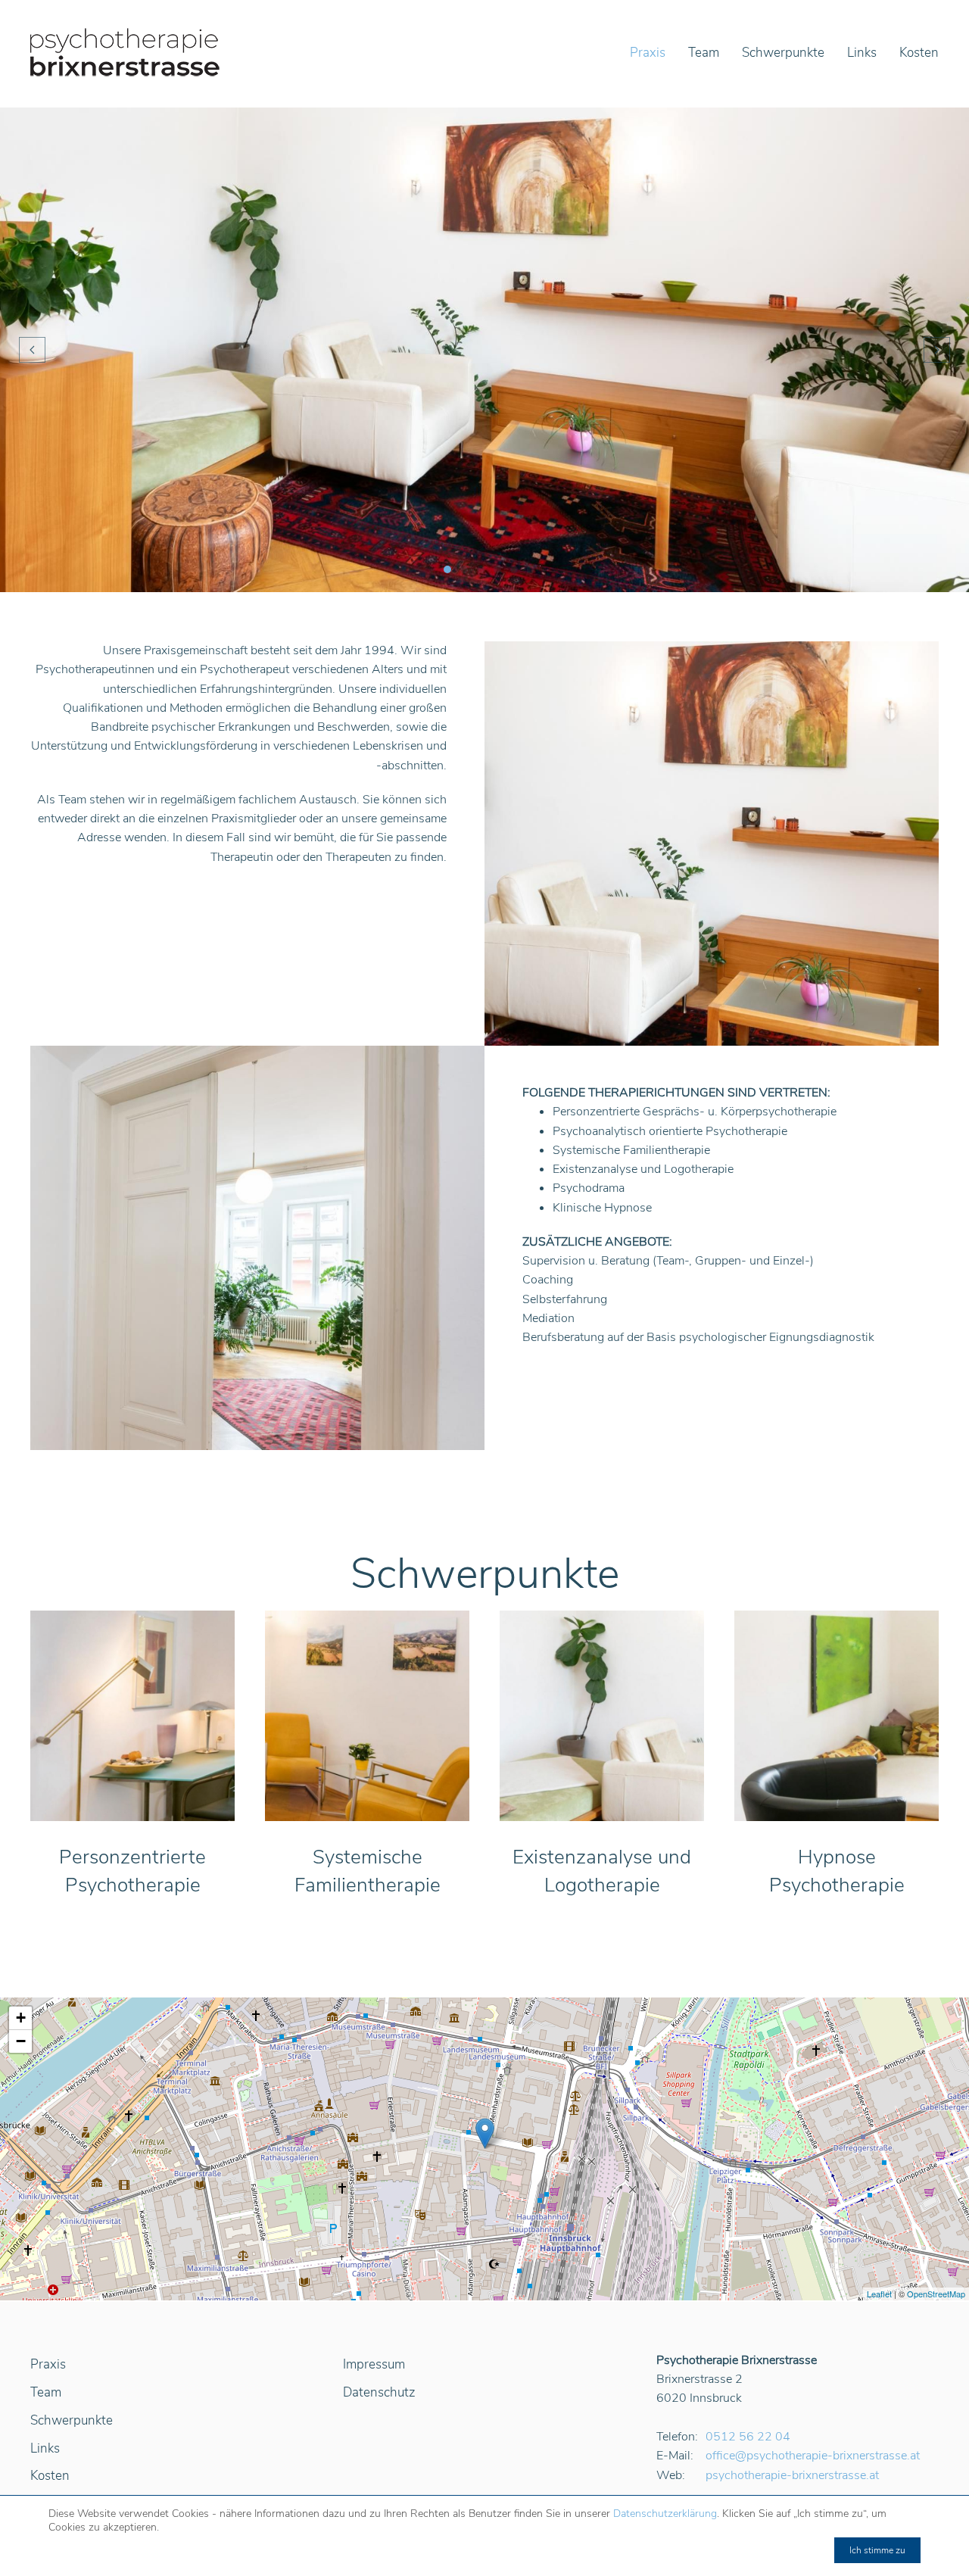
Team (704, 53)
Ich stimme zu (877, 2550)
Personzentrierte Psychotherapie (132, 1871)
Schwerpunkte (783, 53)
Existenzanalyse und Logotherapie (602, 1871)
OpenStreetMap (936, 2294)
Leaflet (879, 2294)
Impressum (374, 2364)
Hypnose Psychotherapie (837, 1871)
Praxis (648, 53)
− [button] (21, 2041)
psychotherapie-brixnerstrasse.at (792, 2475)
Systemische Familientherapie (368, 1871)
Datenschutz (379, 2392)
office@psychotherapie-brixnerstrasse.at (813, 2456)
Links (862, 53)
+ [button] (21, 2018)
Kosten (919, 53)
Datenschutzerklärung (665, 2514)
